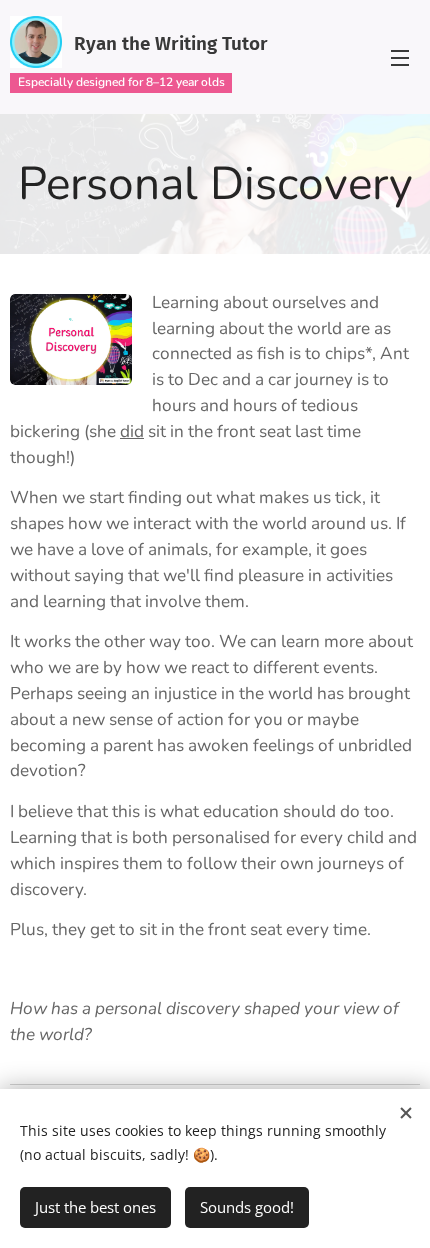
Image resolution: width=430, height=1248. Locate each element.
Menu (400, 57)
